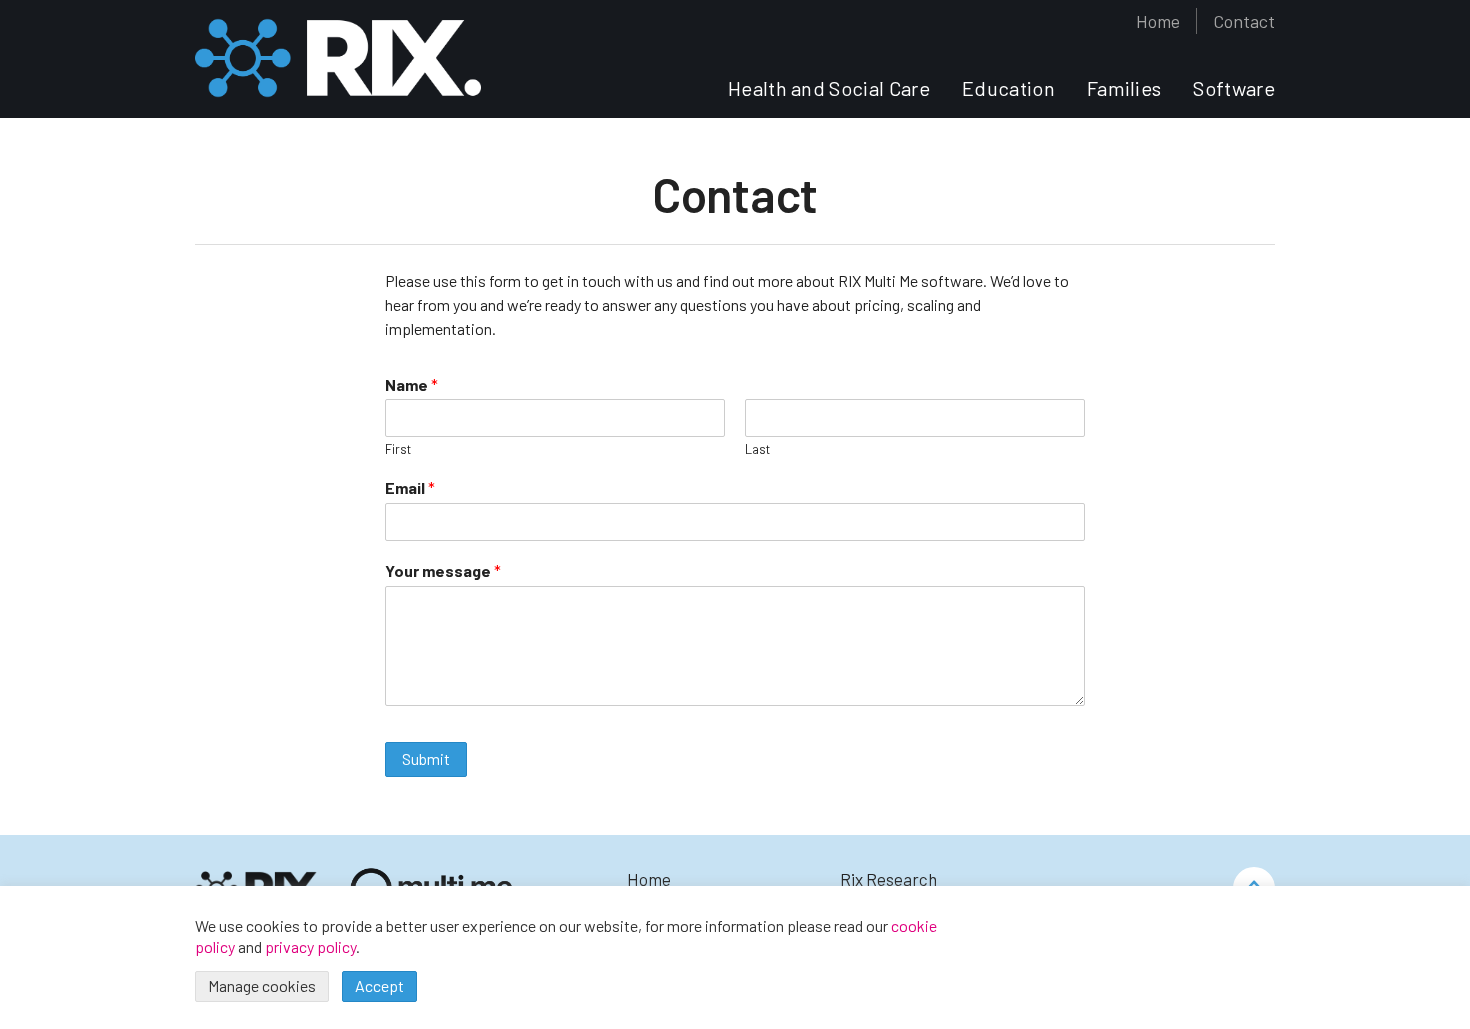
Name (411, 384)
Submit (426, 758)
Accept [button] (379, 985)
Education (1008, 89)
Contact (1244, 21)
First (398, 449)
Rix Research (888, 879)
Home (1158, 21)
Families (1124, 89)
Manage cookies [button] (262, 985)
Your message (443, 570)
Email (410, 487)
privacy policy (310, 946)
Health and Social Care (829, 89)
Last (757, 449)
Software (1234, 89)
